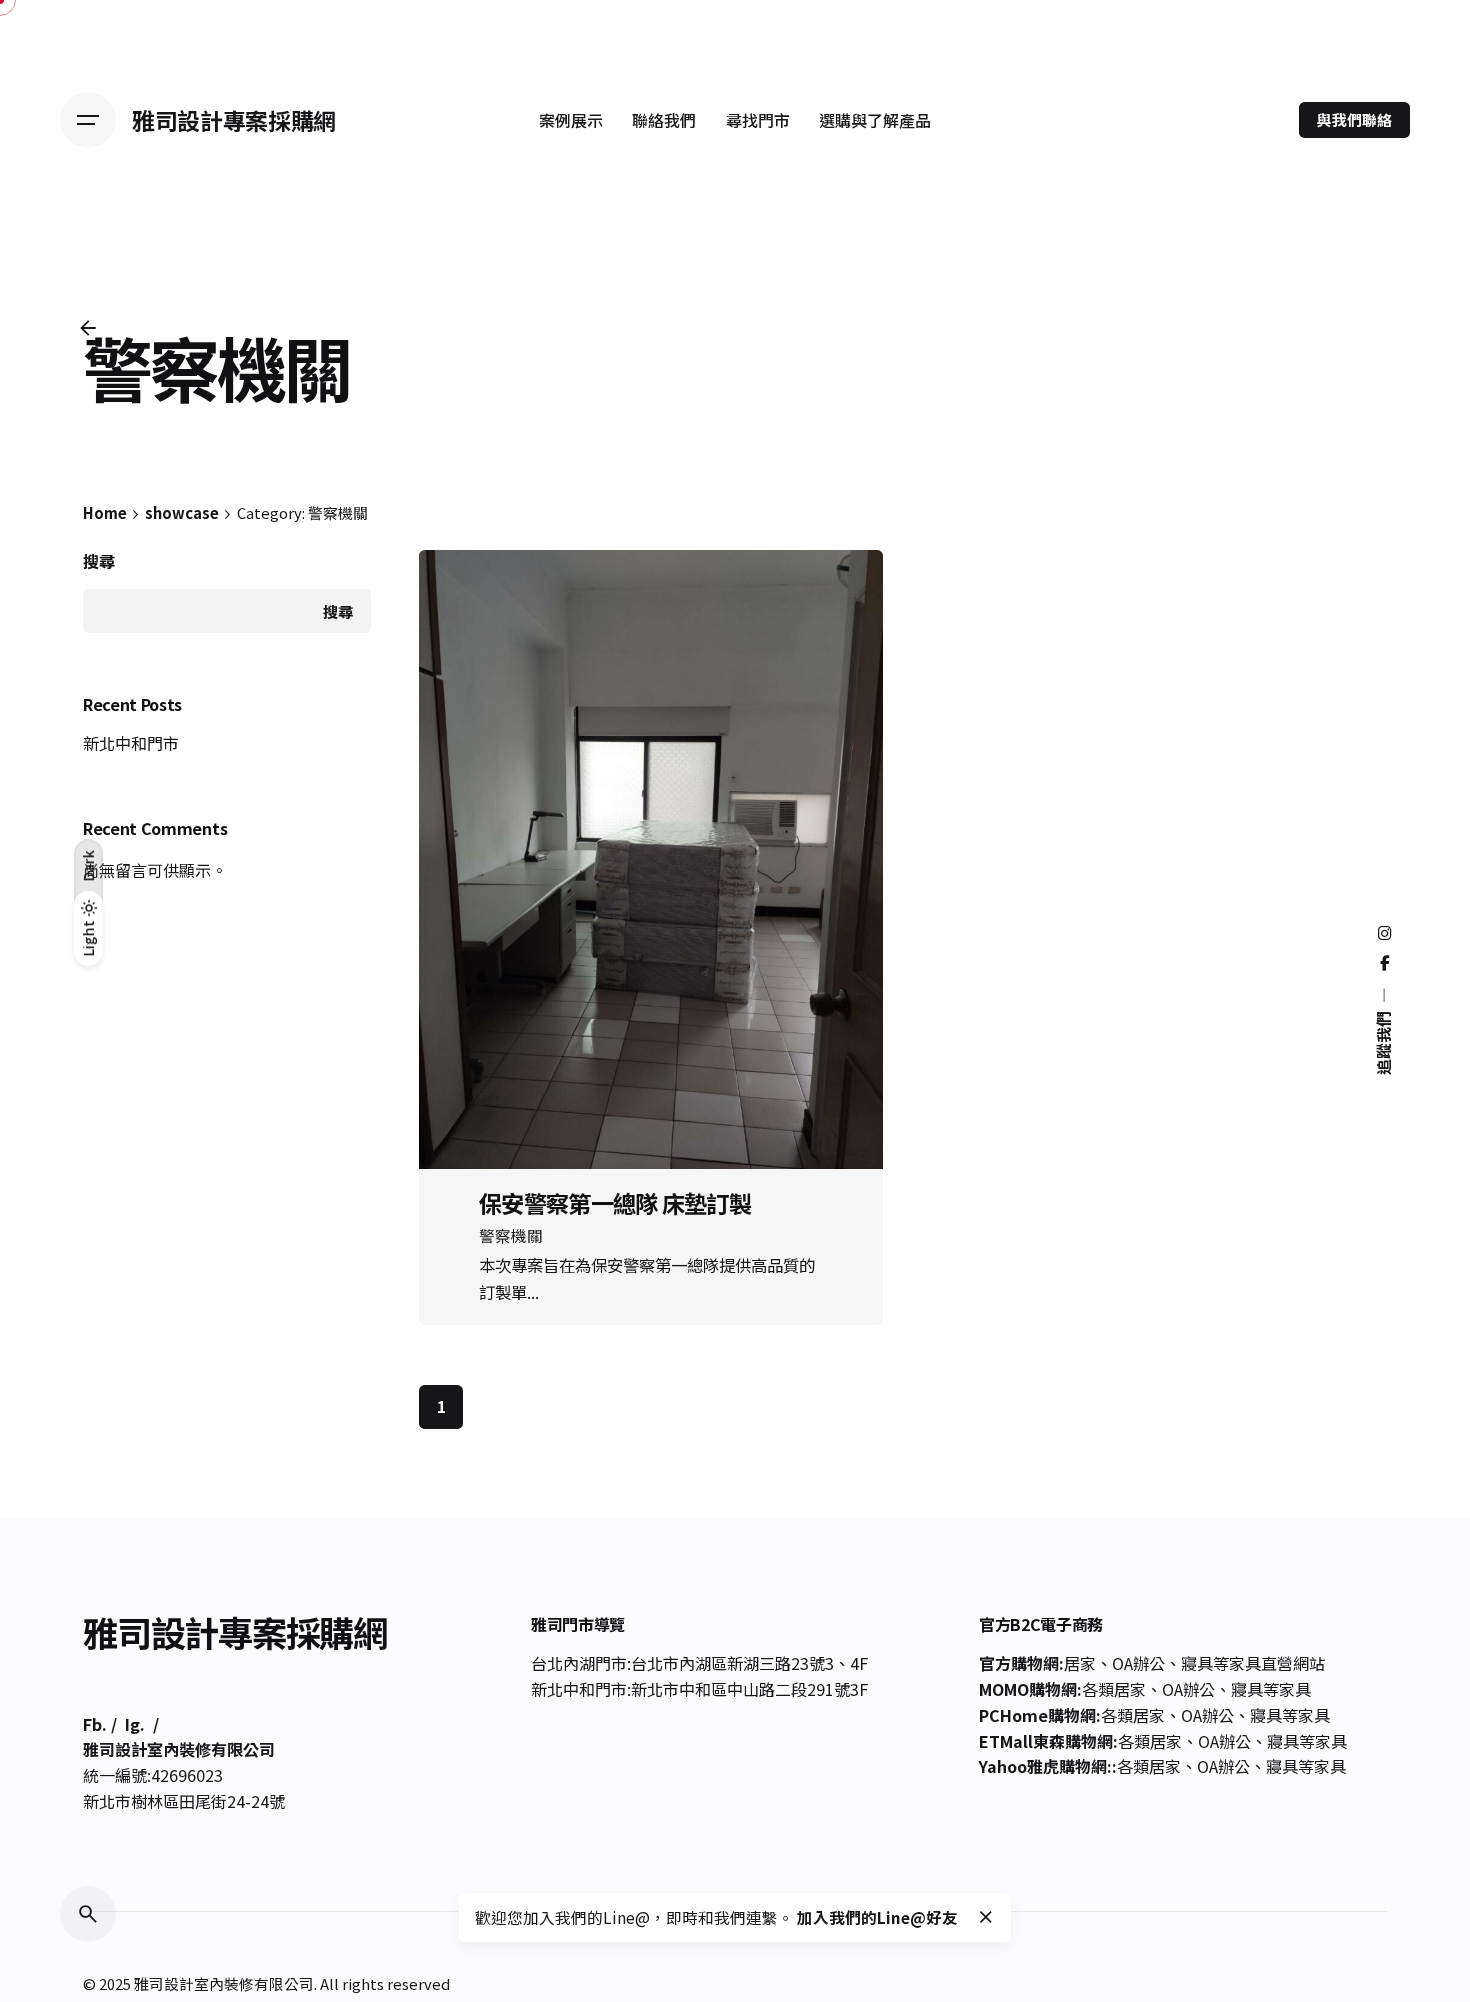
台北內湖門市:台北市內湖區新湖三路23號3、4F (699, 1663)
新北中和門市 (131, 743)
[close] (986, 1917)
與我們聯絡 (1354, 119)
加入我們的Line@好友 (877, 1917)
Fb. (95, 1724)
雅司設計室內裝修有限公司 (224, 1983)
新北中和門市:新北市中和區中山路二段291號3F (699, 1689)
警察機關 (511, 1235)
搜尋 (98, 561)
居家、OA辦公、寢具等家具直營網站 (1194, 1663)
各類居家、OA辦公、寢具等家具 (1196, 1689)
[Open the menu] (88, 120)
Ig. (135, 1724)
